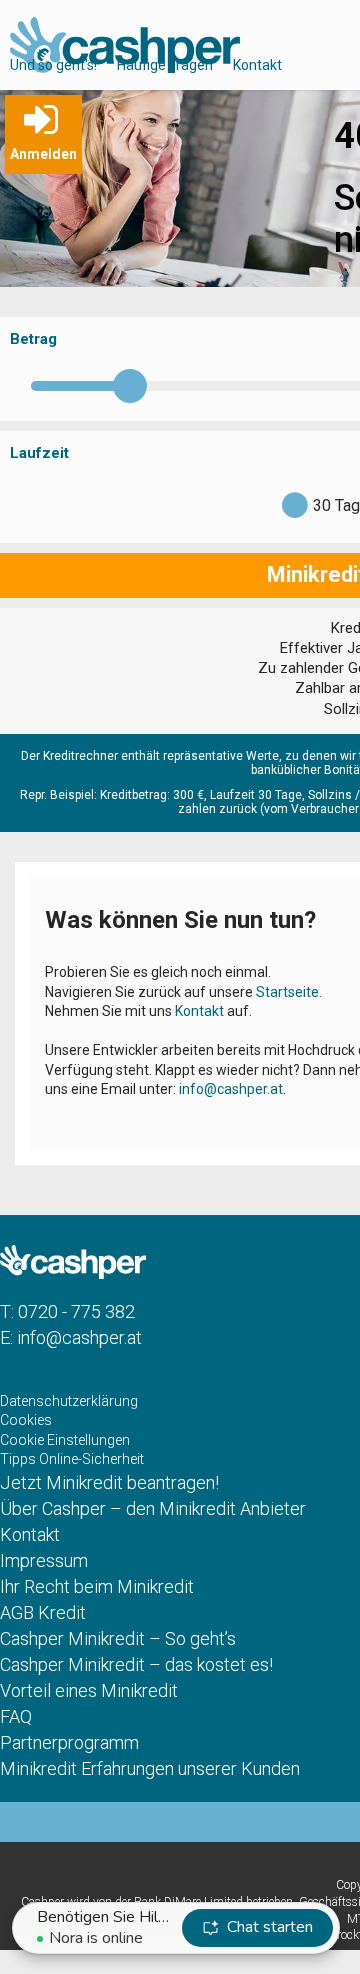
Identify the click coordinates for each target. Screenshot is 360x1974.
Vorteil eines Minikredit (89, 1690)
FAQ (16, 1716)
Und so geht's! (53, 65)
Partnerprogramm (69, 1742)
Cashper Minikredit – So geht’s (118, 1638)
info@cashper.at (231, 1089)
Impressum (44, 1560)
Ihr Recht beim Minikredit (97, 1586)
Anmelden (43, 154)
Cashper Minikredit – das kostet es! (136, 1664)
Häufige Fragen (165, 65)
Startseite (287, 992)
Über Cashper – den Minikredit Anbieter (153, 1508)
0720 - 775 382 (76, 1311)
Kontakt (257, 65)
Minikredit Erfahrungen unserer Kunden (150, 1768)
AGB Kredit (43, 1612)
